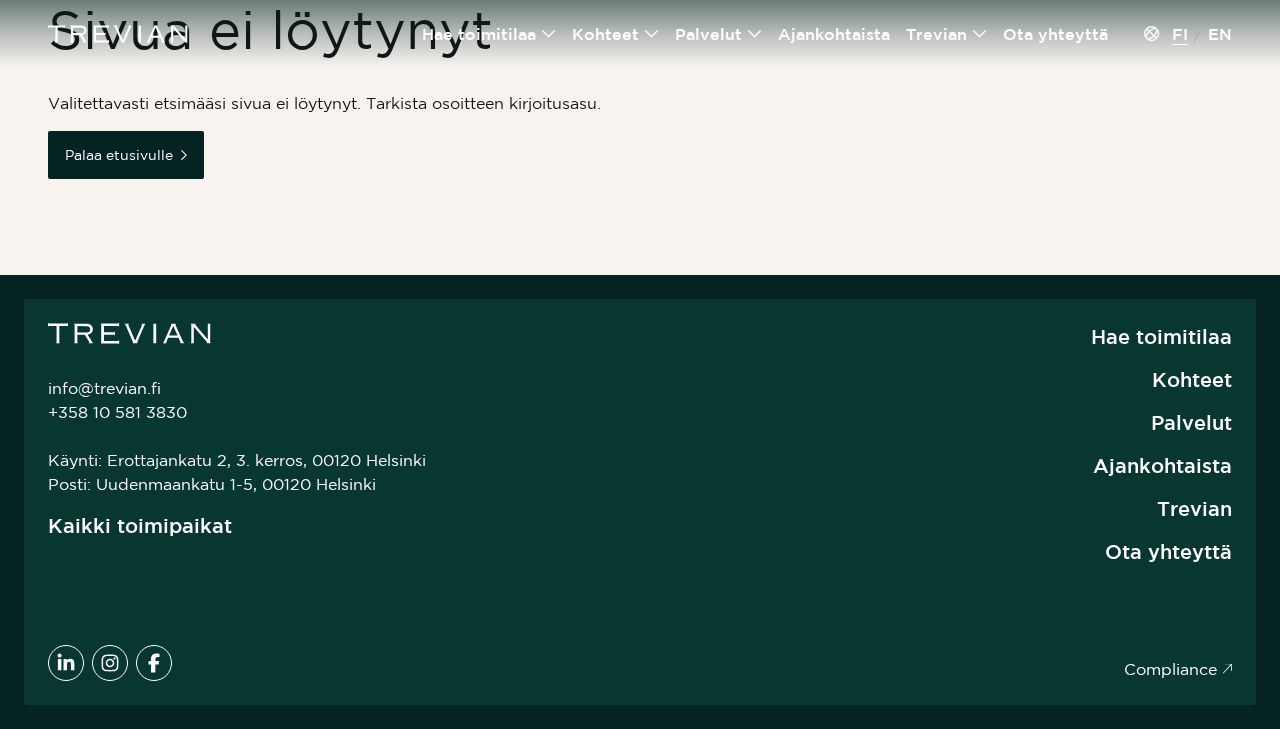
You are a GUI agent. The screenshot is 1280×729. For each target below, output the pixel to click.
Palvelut (708, 34)
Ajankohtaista (834, 34)
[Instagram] (110, 663)
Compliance (1170, 669)
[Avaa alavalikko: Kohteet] (652, 34)
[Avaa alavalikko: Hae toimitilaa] (549, 34)
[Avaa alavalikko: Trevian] (980, 34)
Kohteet (605, 34)
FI (1180, 34)
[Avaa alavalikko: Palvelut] (755, 34)
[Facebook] (154, 663)
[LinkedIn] (66, 663)
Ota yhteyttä (1055, 34)
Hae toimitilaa (479, 34)
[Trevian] (118, 34)
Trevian (936, 34)
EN (1220, 34)
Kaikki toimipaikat (140, 525)
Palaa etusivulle (119, 155)
